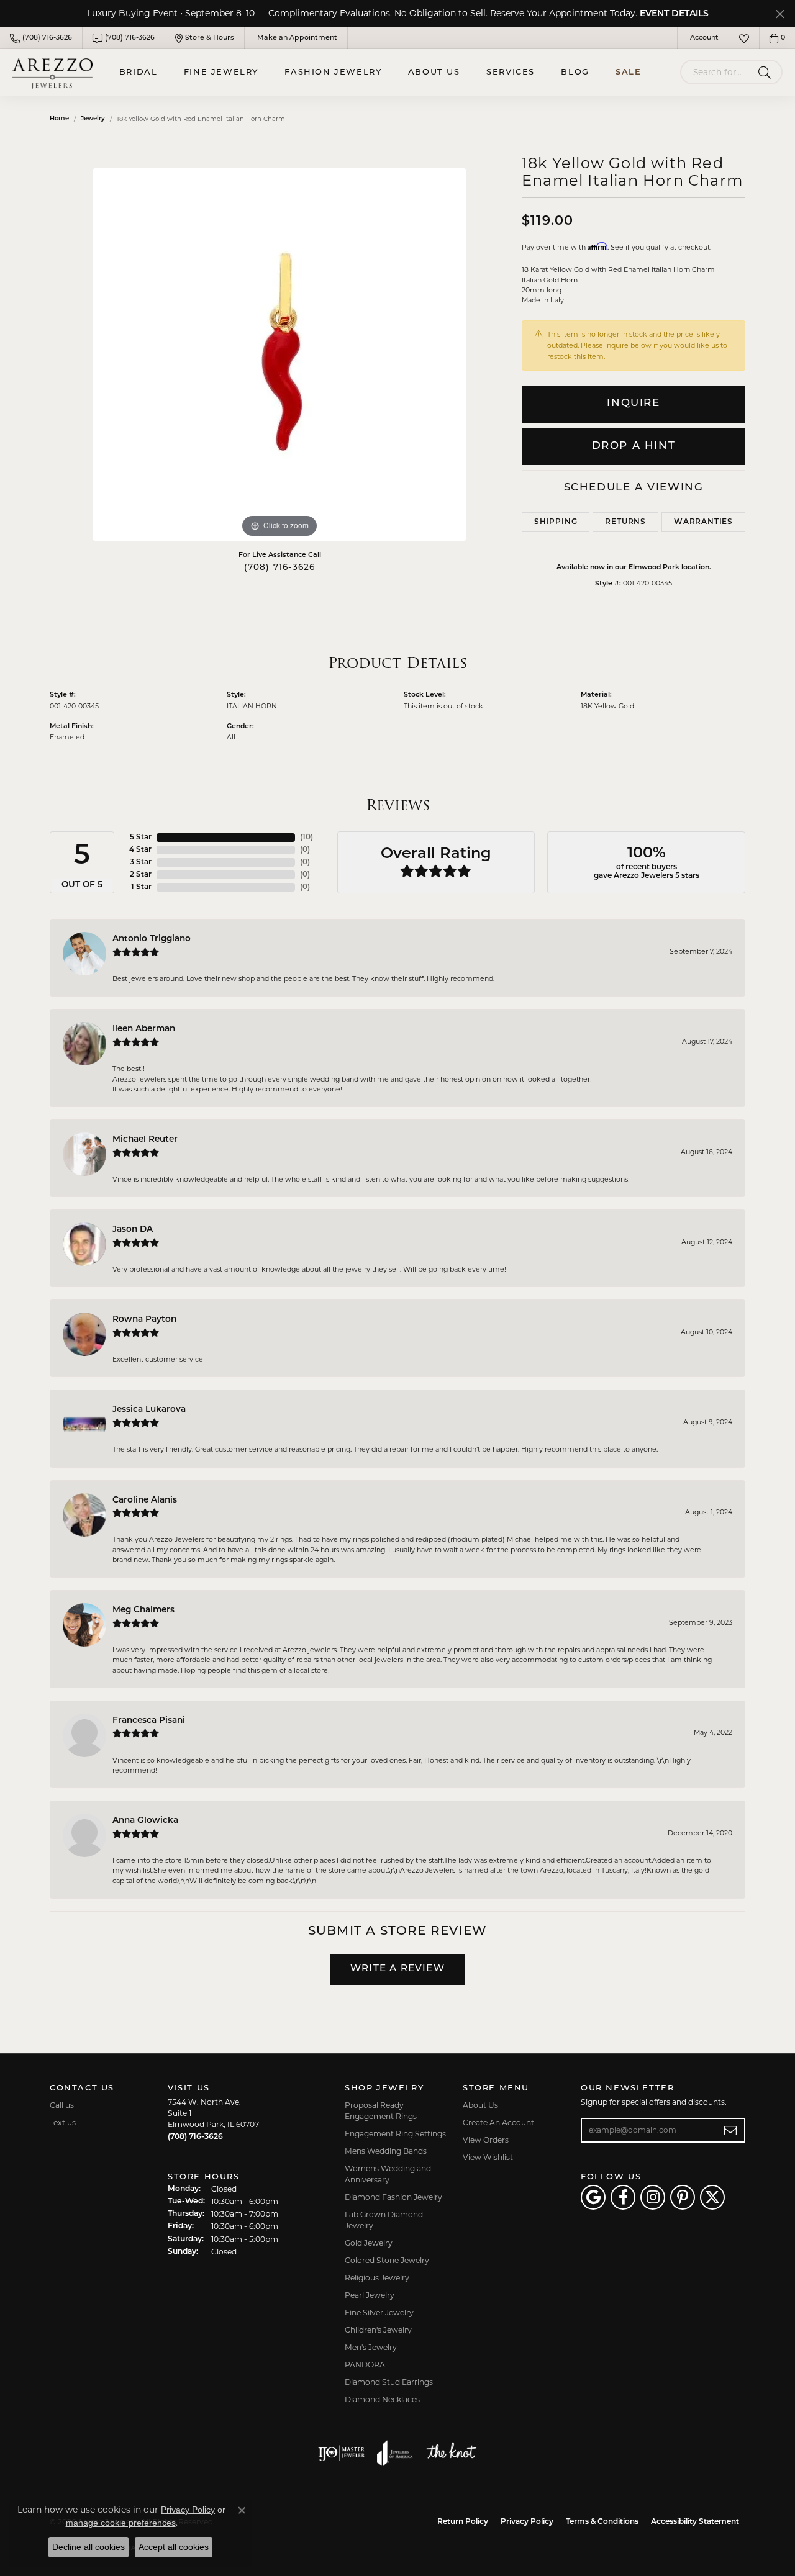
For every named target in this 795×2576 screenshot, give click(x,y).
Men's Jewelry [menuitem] (371, 2347)
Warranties (703, 522)
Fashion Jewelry (333, 72)
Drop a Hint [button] (634, 446)
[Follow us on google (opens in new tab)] (593, 2197)
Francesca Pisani (149, 1721)
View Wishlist (488, 2157)
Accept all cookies (174, 2547)
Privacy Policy (527, 2522)
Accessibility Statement (695, 2522)
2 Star (141, 875)
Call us (62, 2105)
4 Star (140, 850)
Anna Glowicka (145, 1821)
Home (59, 119)
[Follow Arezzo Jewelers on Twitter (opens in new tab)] (712, 2197)
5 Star (141, 838)
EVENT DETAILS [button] (674, 14)
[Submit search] (767, 72)
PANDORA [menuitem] (365, 2365)
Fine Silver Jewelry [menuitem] (379, 2312)
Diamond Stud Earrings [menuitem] (389, 2382)
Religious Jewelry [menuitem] (377, 2278)
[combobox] (717, 72)
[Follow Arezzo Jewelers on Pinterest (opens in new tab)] (683, 2197)
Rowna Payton (144, 1320)
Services (511, 72)
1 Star (141, 887)
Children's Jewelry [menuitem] (378, 2330)
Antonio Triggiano (152, 939)
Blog (575, 72)
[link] (41, 38)
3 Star (141, 862)
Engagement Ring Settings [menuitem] (395, 2134)
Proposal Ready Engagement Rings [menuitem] (381, 2111)
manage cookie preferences (121, 2523)
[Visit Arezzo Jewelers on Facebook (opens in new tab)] (623, 2197)
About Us (434, 72)
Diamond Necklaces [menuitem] (382, 2399)
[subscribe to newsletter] (731, 2130)
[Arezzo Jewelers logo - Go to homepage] (52, 72)
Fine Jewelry (221, 72)
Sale (628, 72)
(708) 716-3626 (280, 568)
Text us (63, 2122)
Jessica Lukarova (149, 1410)
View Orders (486, 2140)
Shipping (556, 522)
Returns (625, 522)
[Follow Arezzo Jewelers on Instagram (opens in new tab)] (653, 2197)
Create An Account (498, 2122)
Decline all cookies (89, 2547)
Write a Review (397, 1969)
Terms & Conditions (602, 2522)
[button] (703, 38)
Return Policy (463, 2522)
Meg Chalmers (143, 1610)
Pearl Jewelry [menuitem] (370, 2295)
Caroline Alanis (145, 1500)
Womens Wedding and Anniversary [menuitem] (388, 2174)
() (307, 838)
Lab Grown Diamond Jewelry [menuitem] (384, 2220)
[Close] (780, 14)
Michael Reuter (145, 1140)
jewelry (93, 119)
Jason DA (133, 1230)
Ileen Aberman (144, 1029)
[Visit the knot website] (451, 2453)
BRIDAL (139, 72)
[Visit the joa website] (395, 2453)
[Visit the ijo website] (341, 2453)
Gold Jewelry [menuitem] (369, 2243)
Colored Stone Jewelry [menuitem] (387, 2260)
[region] (279, 355)
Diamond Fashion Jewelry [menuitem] (393, 2197)
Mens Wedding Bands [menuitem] (386, 2151)
